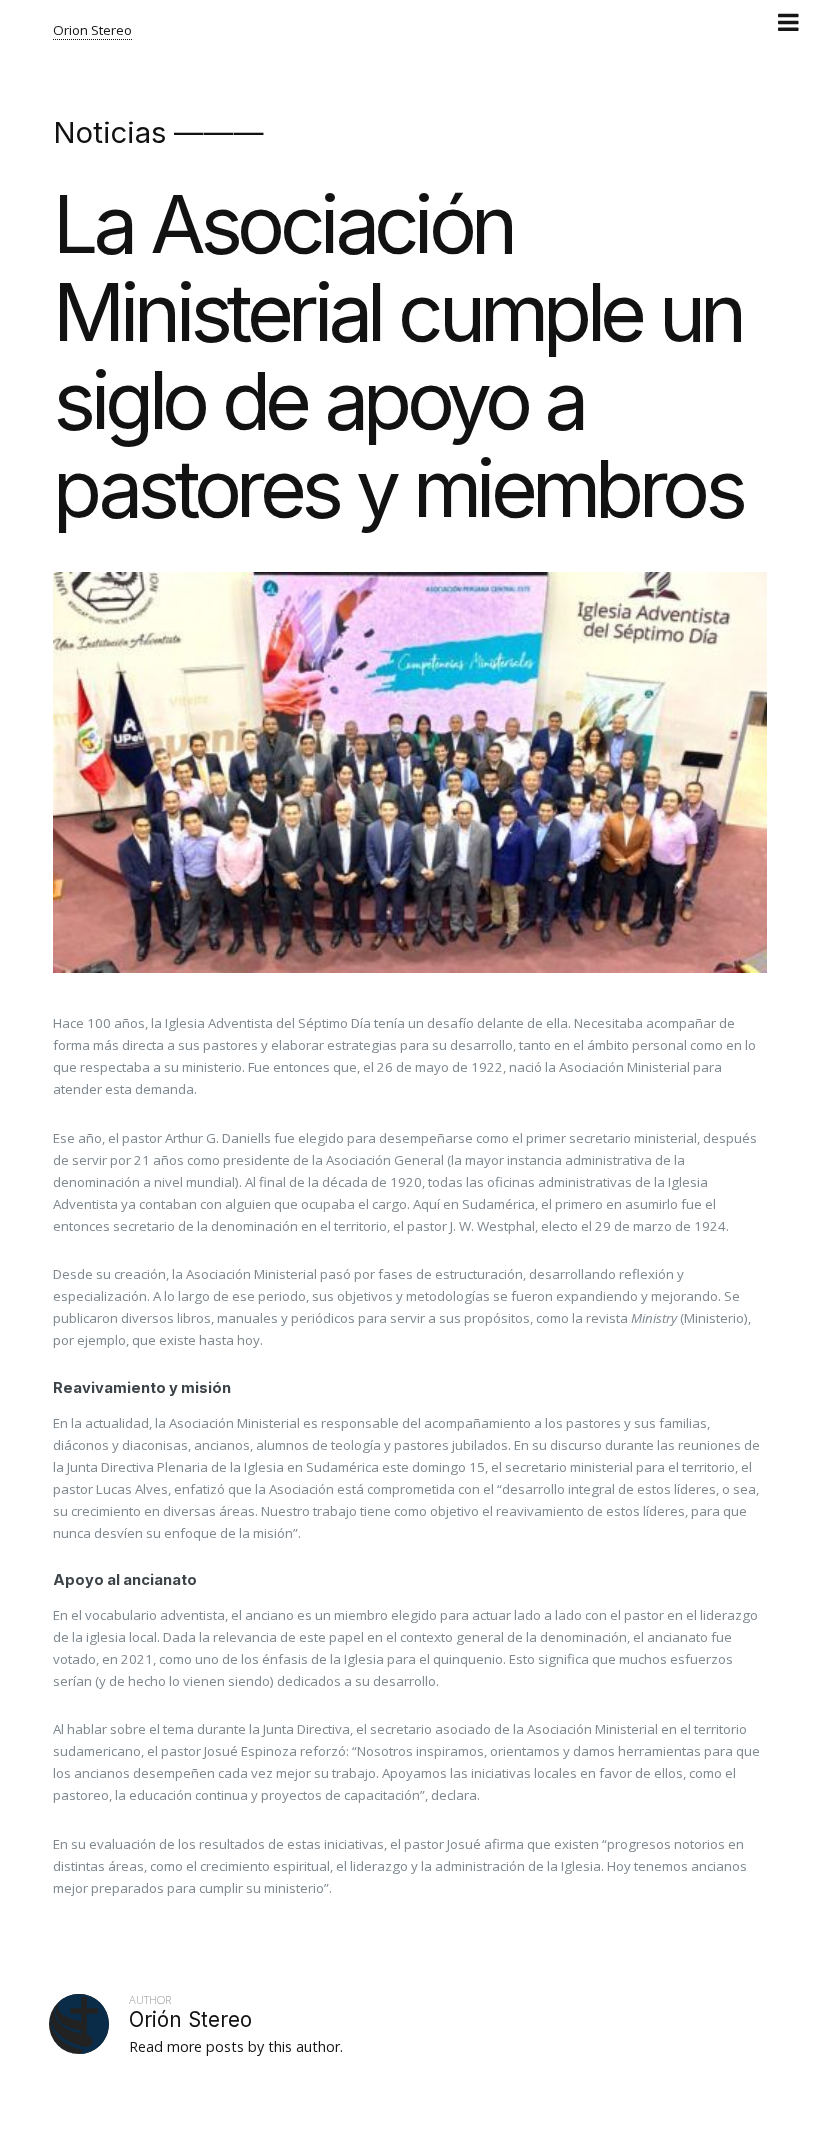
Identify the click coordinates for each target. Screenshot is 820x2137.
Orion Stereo (92, 30)
